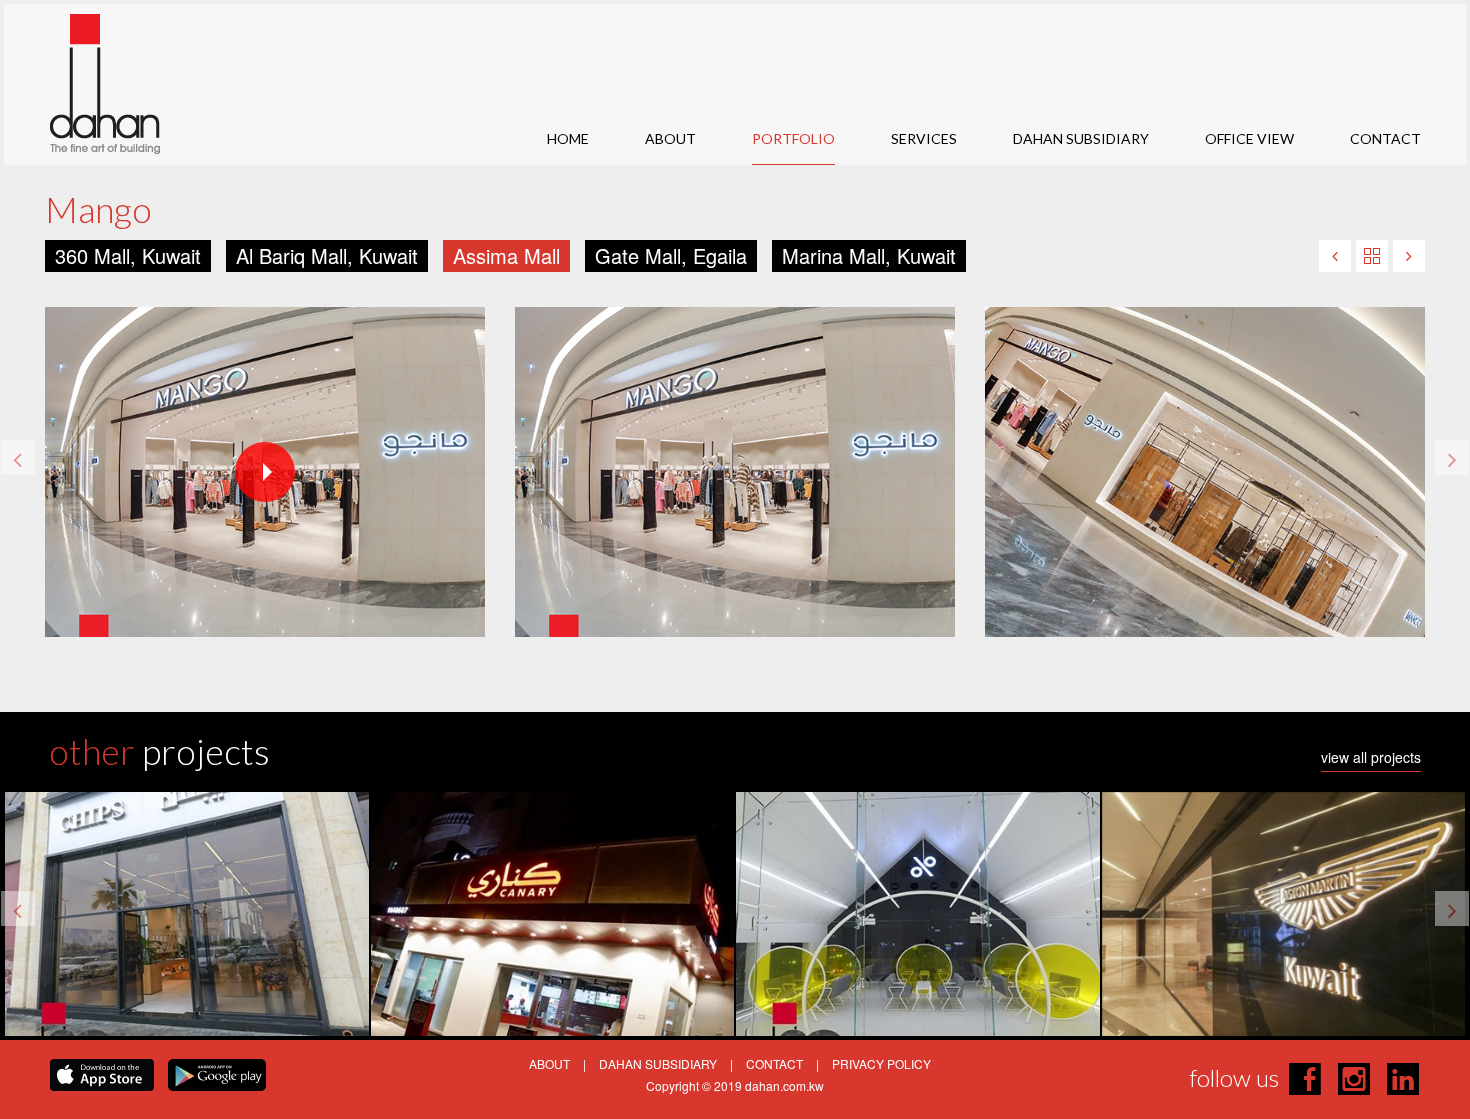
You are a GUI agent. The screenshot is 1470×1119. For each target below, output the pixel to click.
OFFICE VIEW (1249, 138)
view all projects (1371, 758)
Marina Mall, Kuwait (869, 255)
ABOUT (670, 138)
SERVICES (924, 138)
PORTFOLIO (793, 138)
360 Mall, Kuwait (128, 255)
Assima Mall (506, 255)
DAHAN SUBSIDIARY (1081, 138)
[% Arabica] (1335, 256)
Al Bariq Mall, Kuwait (327, 255)
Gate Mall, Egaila (671, 255)
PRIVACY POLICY (881, 1063)
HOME (568, 138)
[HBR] (1409, 256)
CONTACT (1385, 138)
